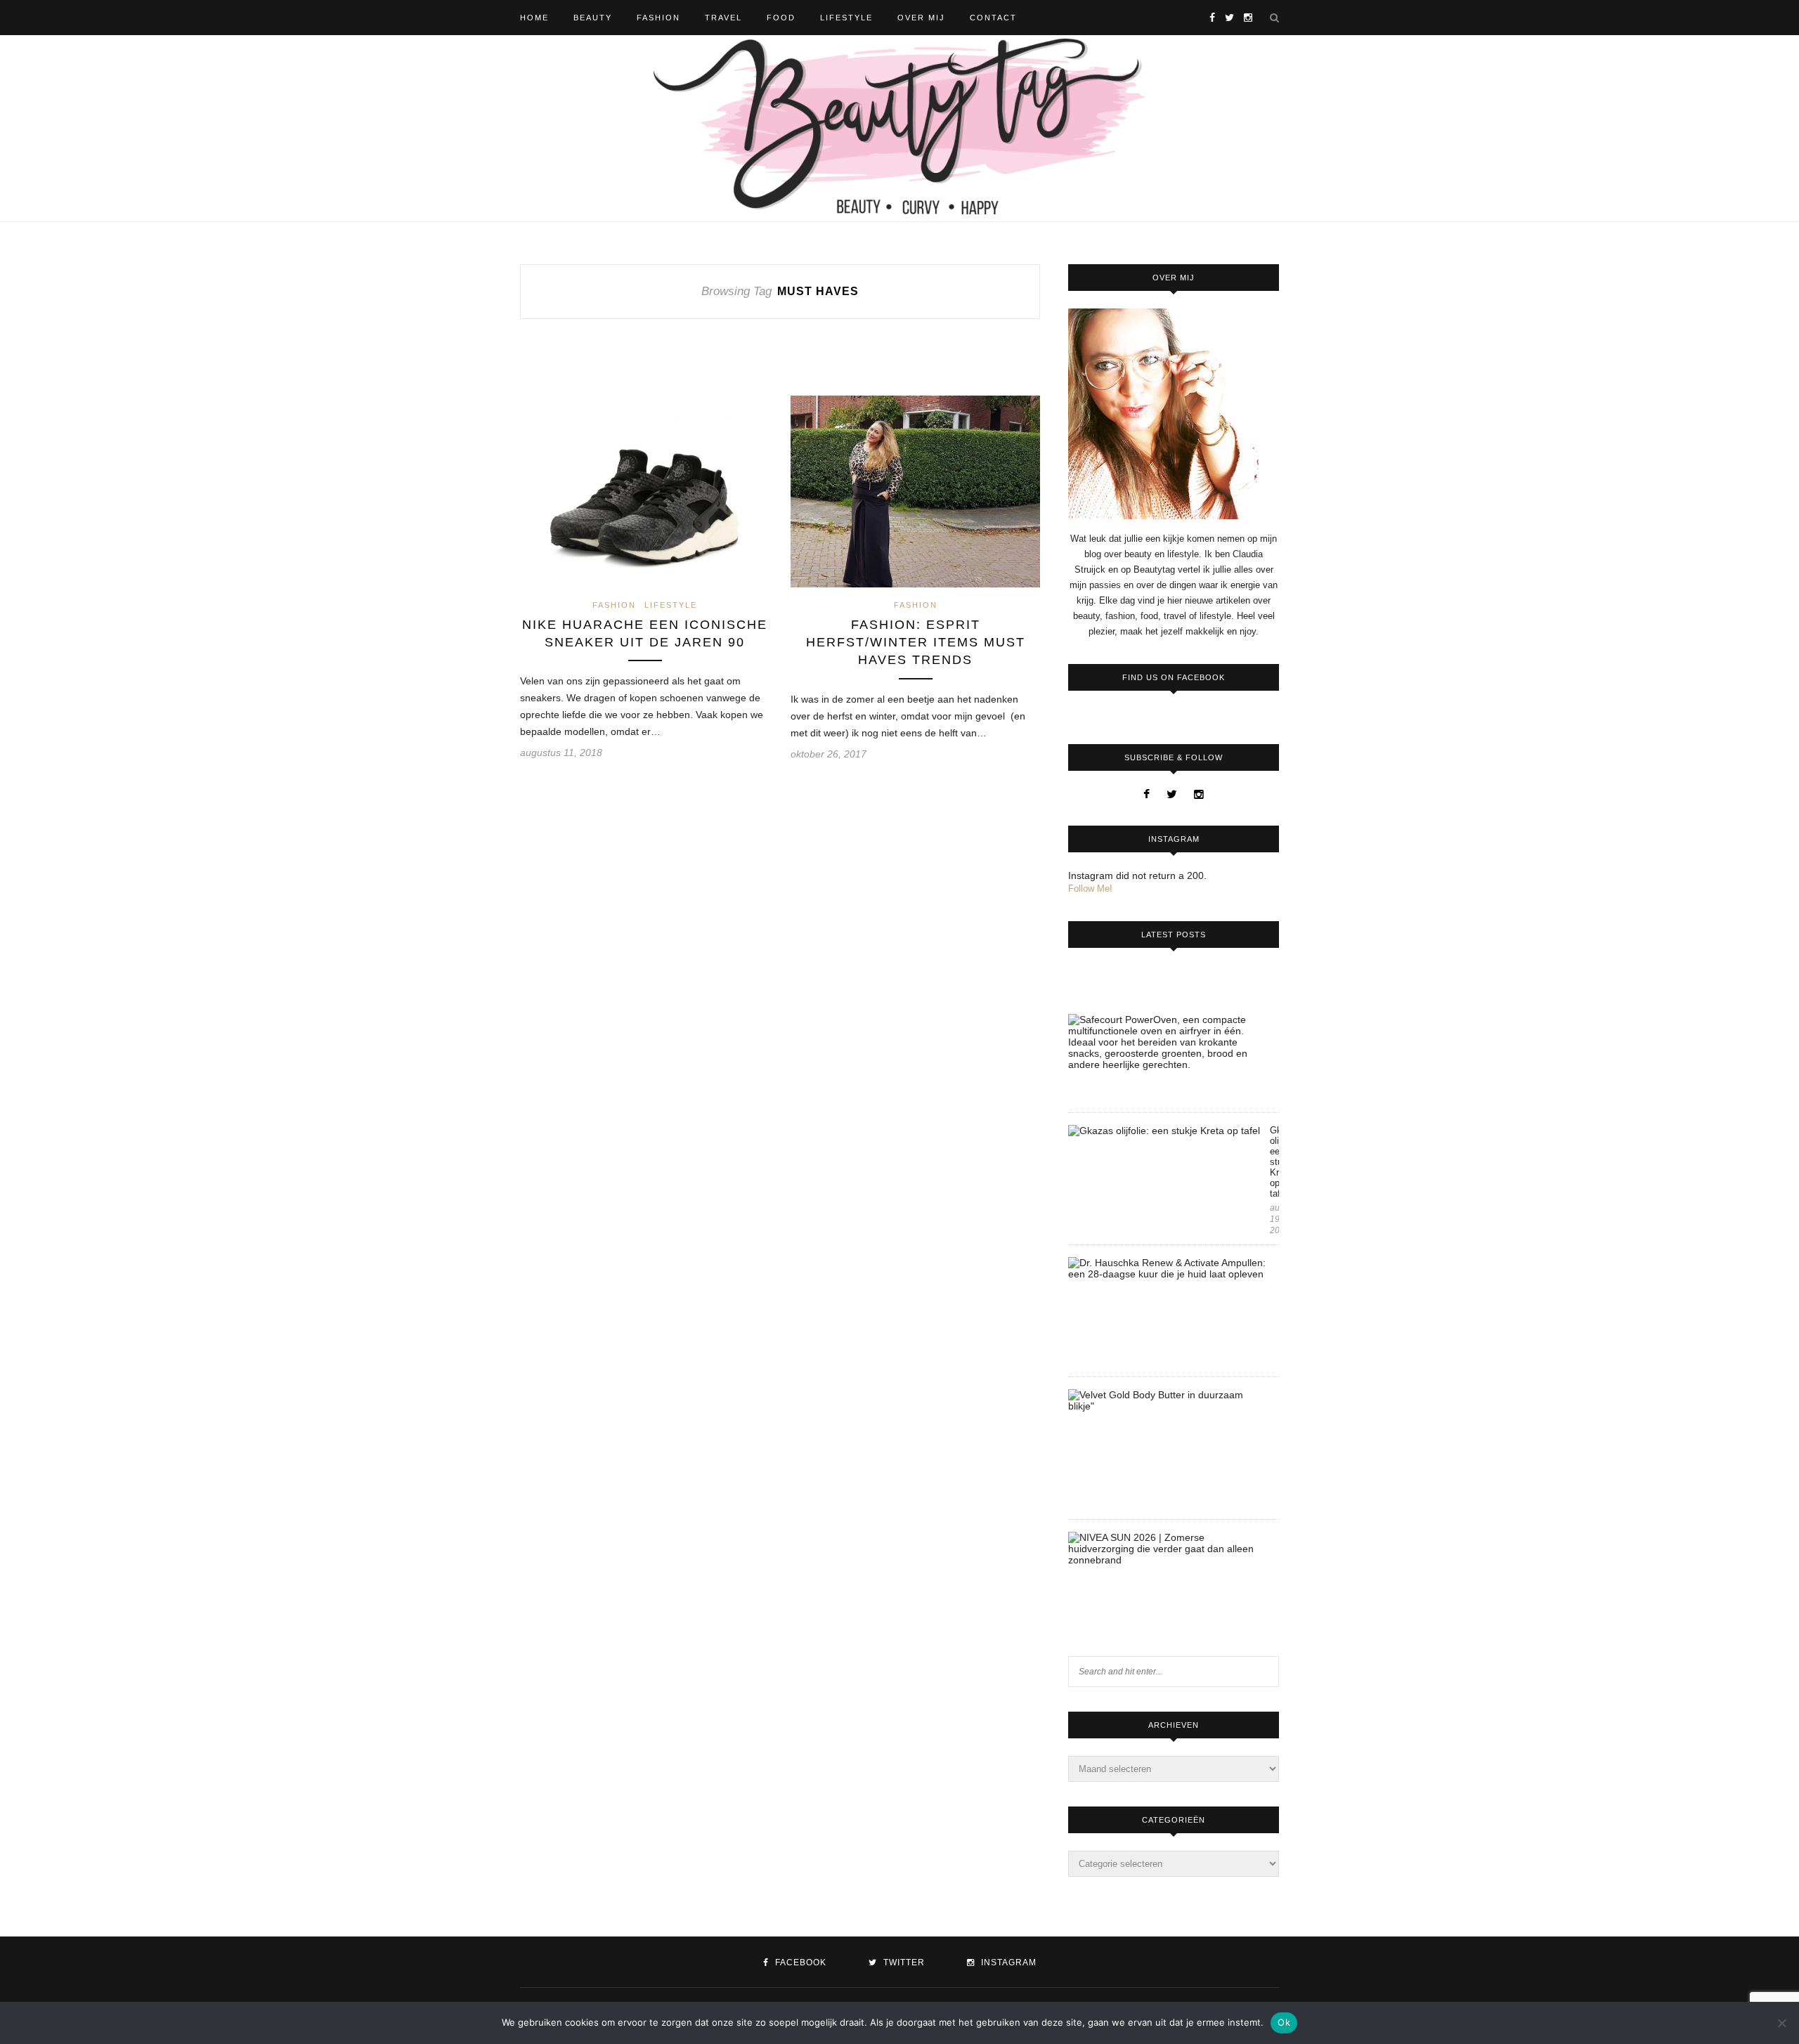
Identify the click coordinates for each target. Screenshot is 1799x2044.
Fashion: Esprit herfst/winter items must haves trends (916, 642)
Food (781, 18)
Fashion (658, 18)
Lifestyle (846, 18)
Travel (723, 18)
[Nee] (1781, 2023)
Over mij (921, 18)
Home (534, 18)
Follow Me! (1090, 888)
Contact (993, 18)
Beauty (593, 18)
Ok (1284, 2022)
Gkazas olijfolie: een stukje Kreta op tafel (1274, 1162)
